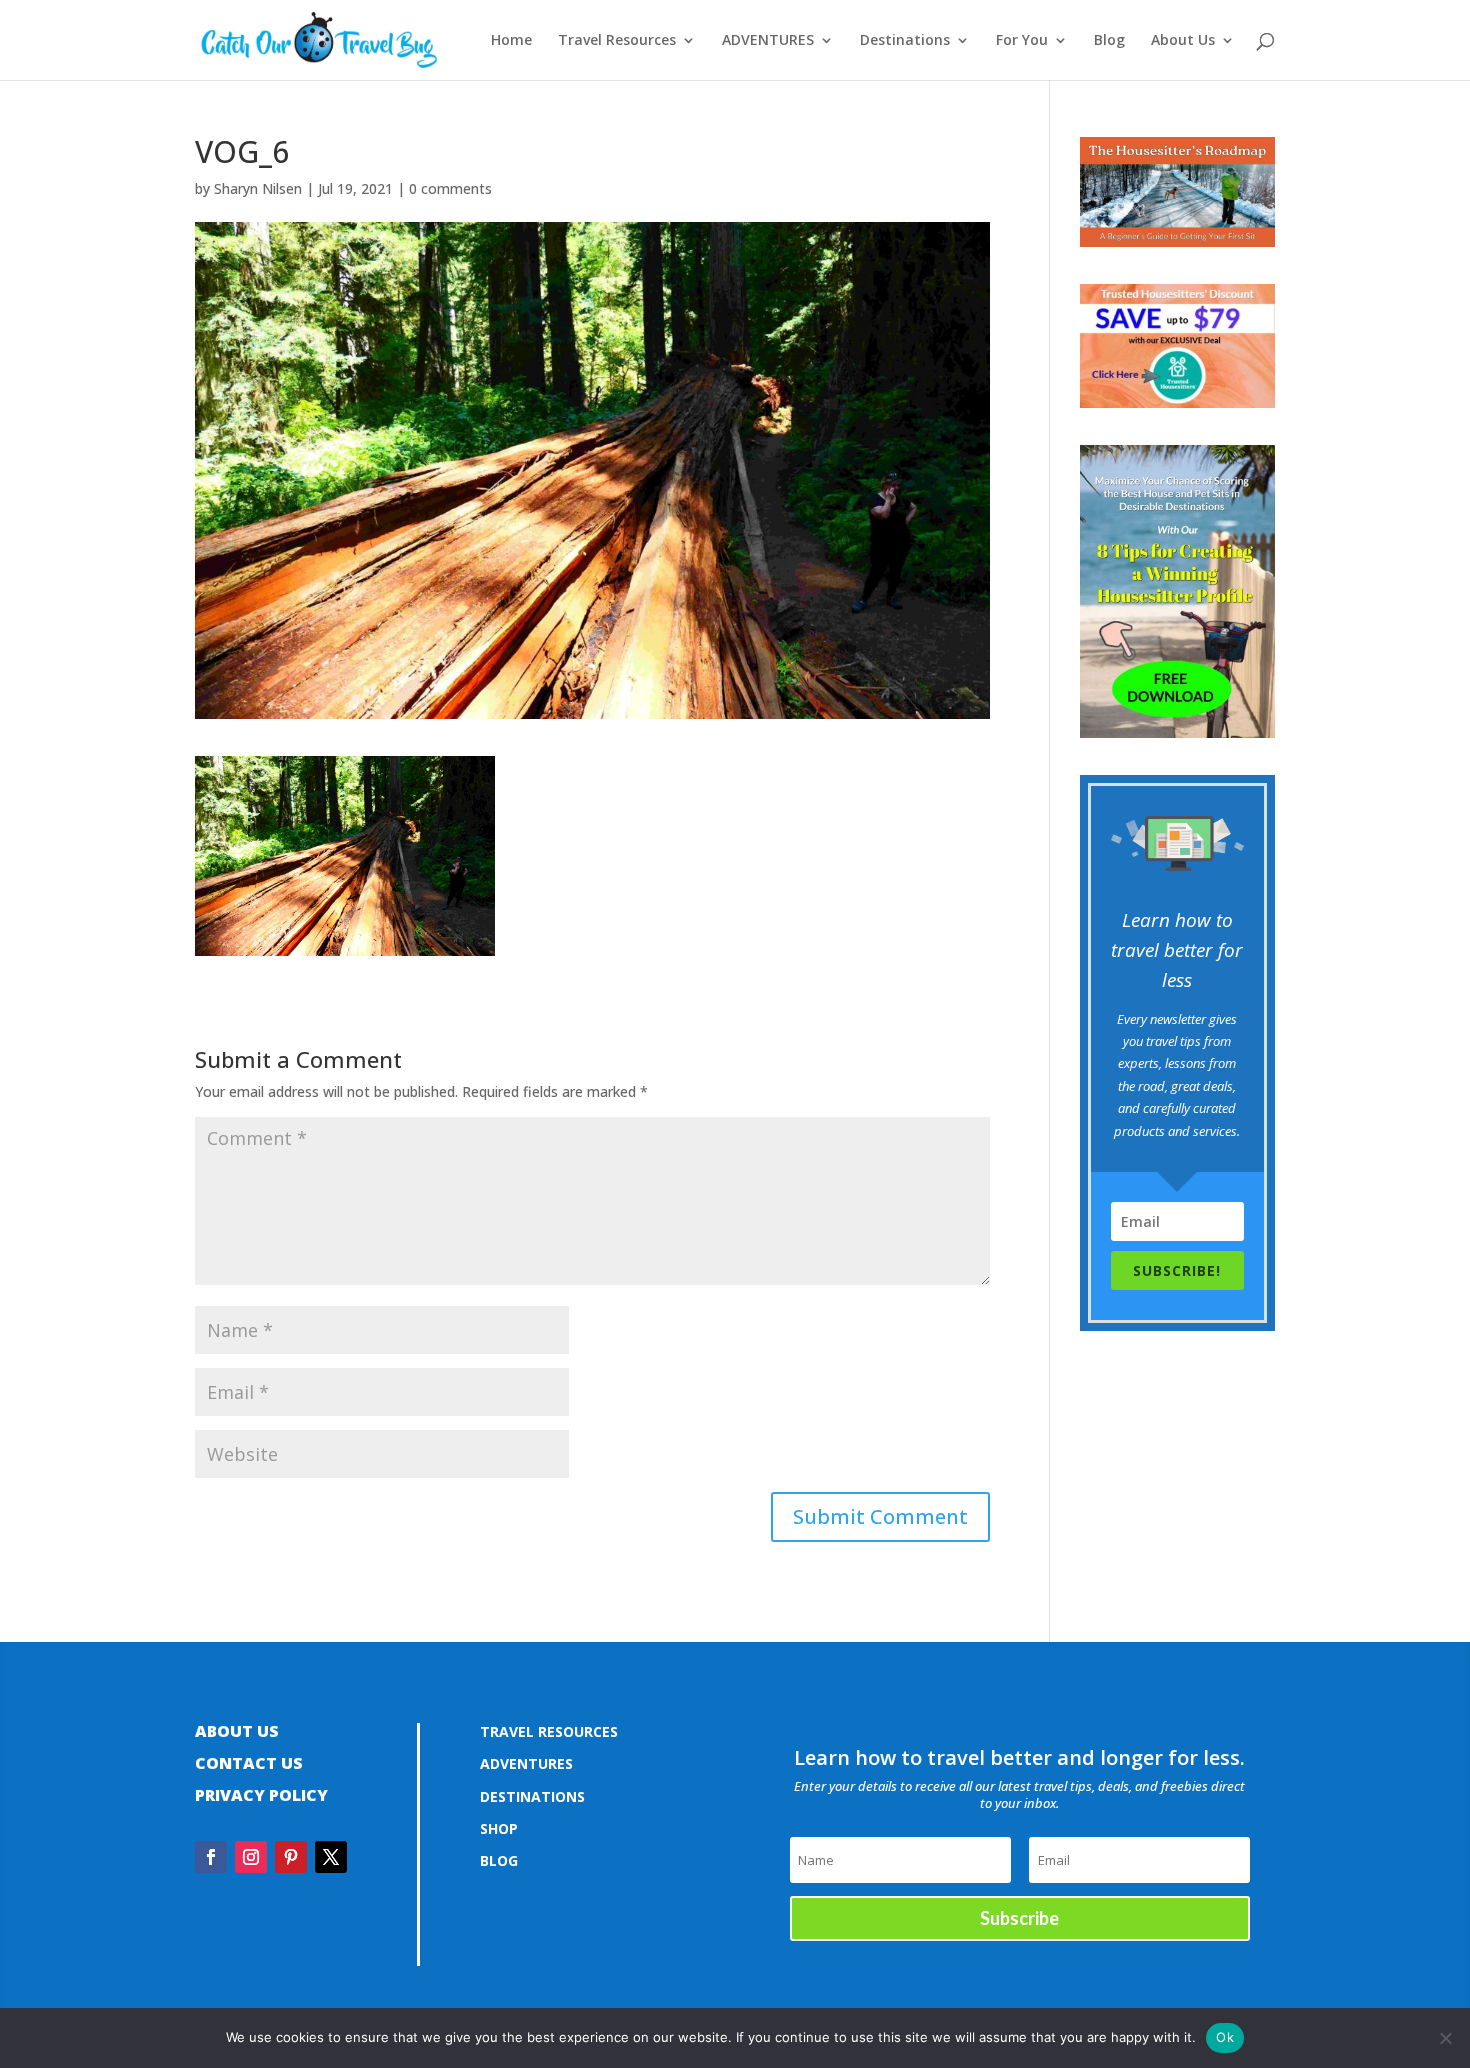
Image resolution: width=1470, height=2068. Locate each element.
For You (1022, 41)
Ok (1225, 2037)
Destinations (905, 41)
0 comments (450, 188)
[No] (1445, 2038)
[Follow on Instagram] (251, 1857)
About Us (1183, 41)
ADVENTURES (768, 41)
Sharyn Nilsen (258, 188)
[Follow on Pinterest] (291, 1857)
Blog (1109, 41)
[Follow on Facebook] (211, 1857)
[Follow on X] (331, 1857)
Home (511, 41)
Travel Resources (617, 41)
